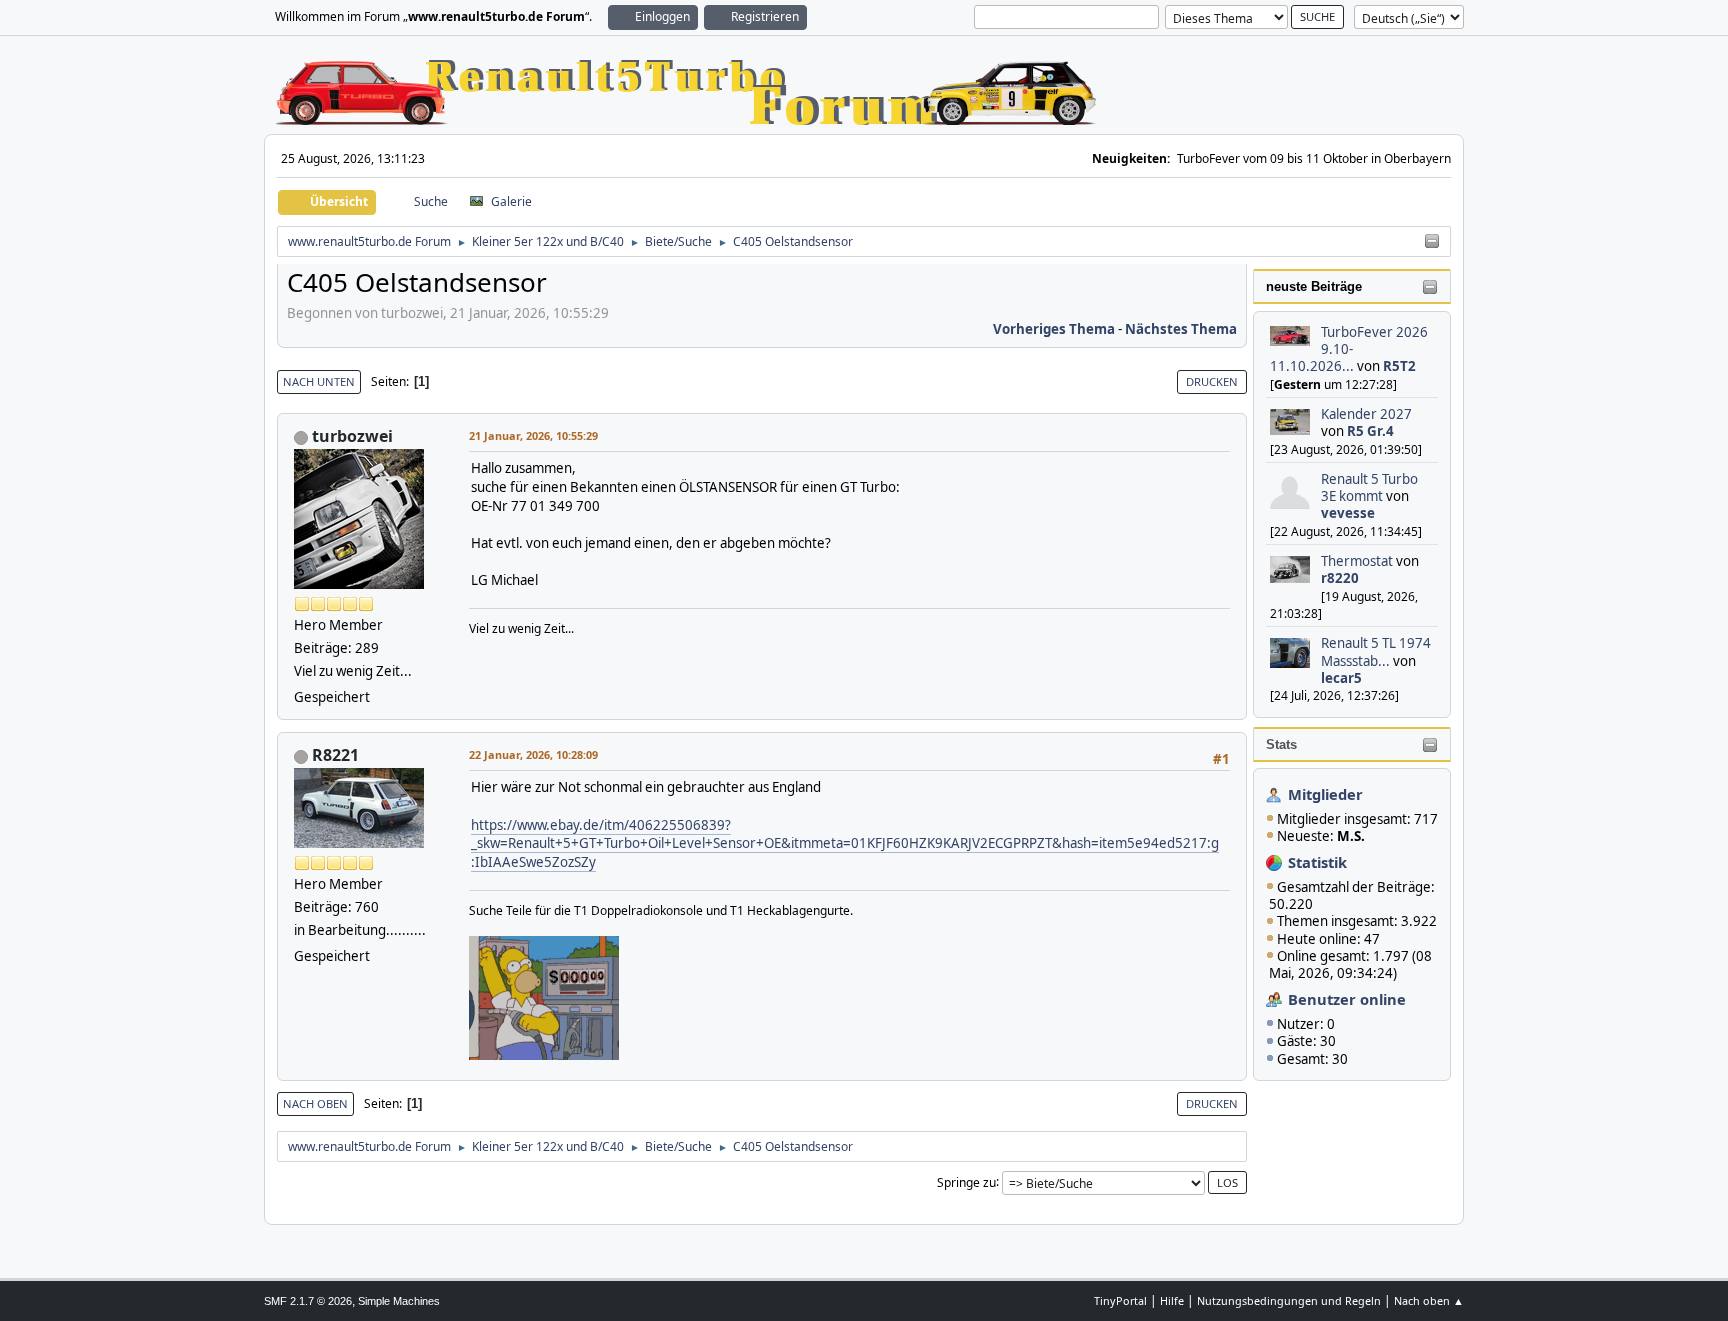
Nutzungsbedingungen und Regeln (1289, 1300)
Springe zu (966, 1181)
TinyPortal (1120, 1300)
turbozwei (352, 436)
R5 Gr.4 (1370, 431)
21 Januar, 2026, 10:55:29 (533, 435)
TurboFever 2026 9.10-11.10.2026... (1349, 349)
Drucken (1212, 381)
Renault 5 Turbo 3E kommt (1369, 487)
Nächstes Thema (1181, 329)
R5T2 (1399, 366)
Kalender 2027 (1366, 414)
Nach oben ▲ (1429, 1300)
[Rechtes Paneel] (1432, 242)
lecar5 (1341, 678)
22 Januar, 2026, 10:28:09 (533, 754)
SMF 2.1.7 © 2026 (308, 1301)
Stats (1281, 744)
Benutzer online (1347, 999)
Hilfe (1172, 1300)
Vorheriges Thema (1054, 329)
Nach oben (315, 1103)
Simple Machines (399, 1301)
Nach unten (319, 381)
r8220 (1340, 578)
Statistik (1317, 862)
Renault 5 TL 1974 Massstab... (1376, 651)
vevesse (1348, 513)
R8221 (335, 755)
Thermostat (1357, 561)
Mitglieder (1325, 794)
